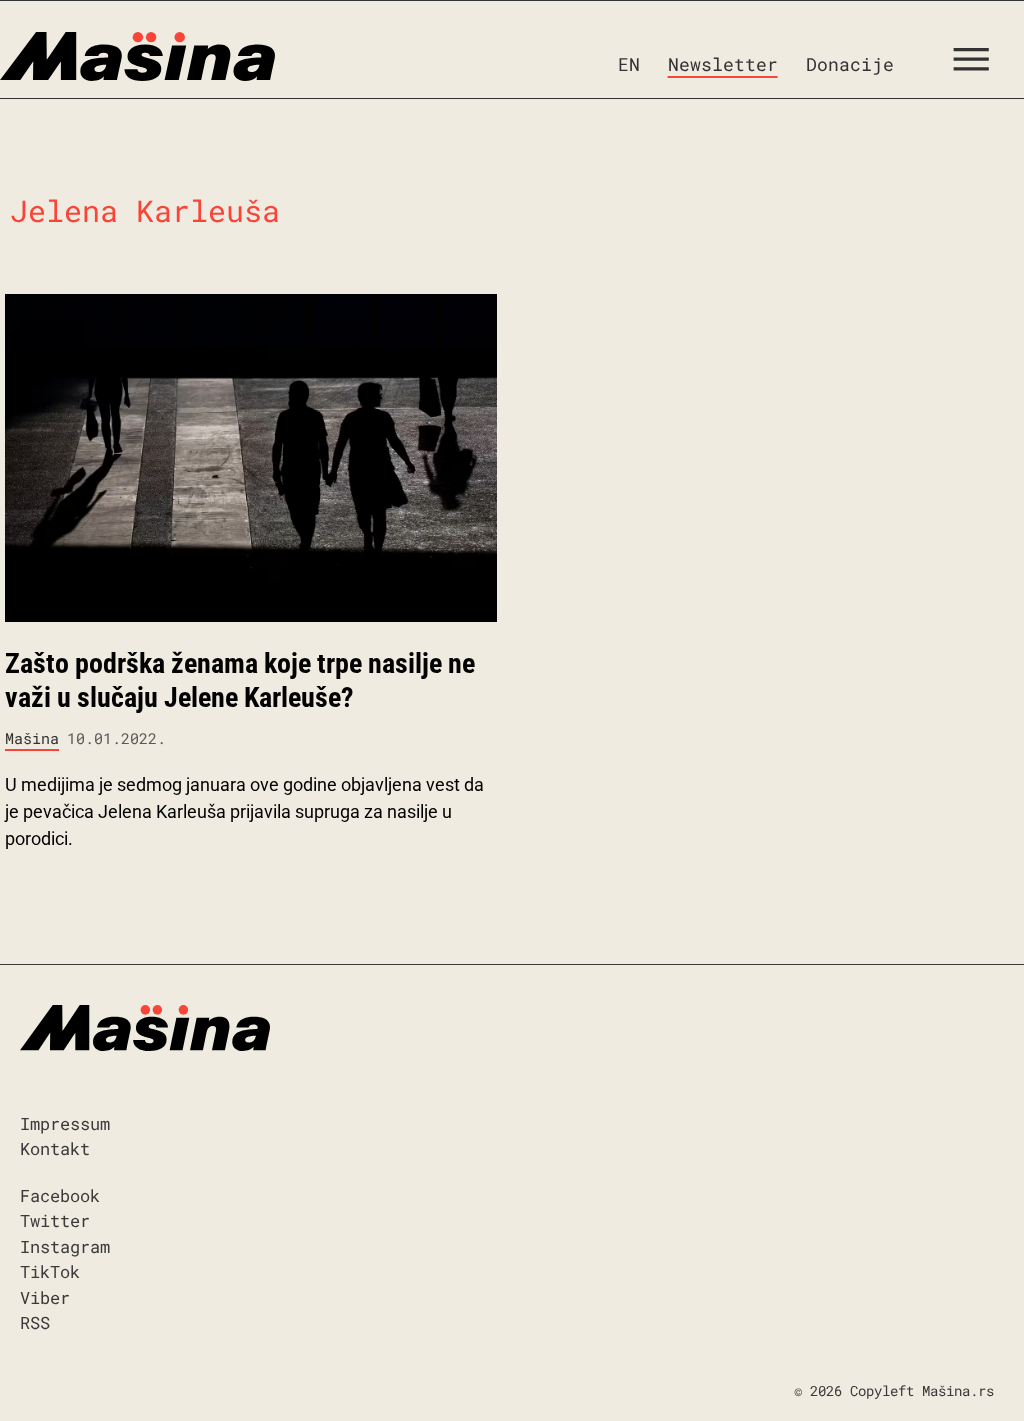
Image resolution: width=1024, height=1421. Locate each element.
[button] (978, 64)
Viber (45, 1297)
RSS (35, 1322)
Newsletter (723, 64)
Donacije (850, 64)
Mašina (32, 738)
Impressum (65, 1123)
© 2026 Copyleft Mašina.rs (894, 1390)
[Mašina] (137, 57)
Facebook (60, 1195)
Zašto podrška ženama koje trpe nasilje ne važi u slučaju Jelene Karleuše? (240, 680)
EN (629, 64)
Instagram (65, 1246)
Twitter (55, 1220)
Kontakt (55, 1148)
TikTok (50, 1271)
